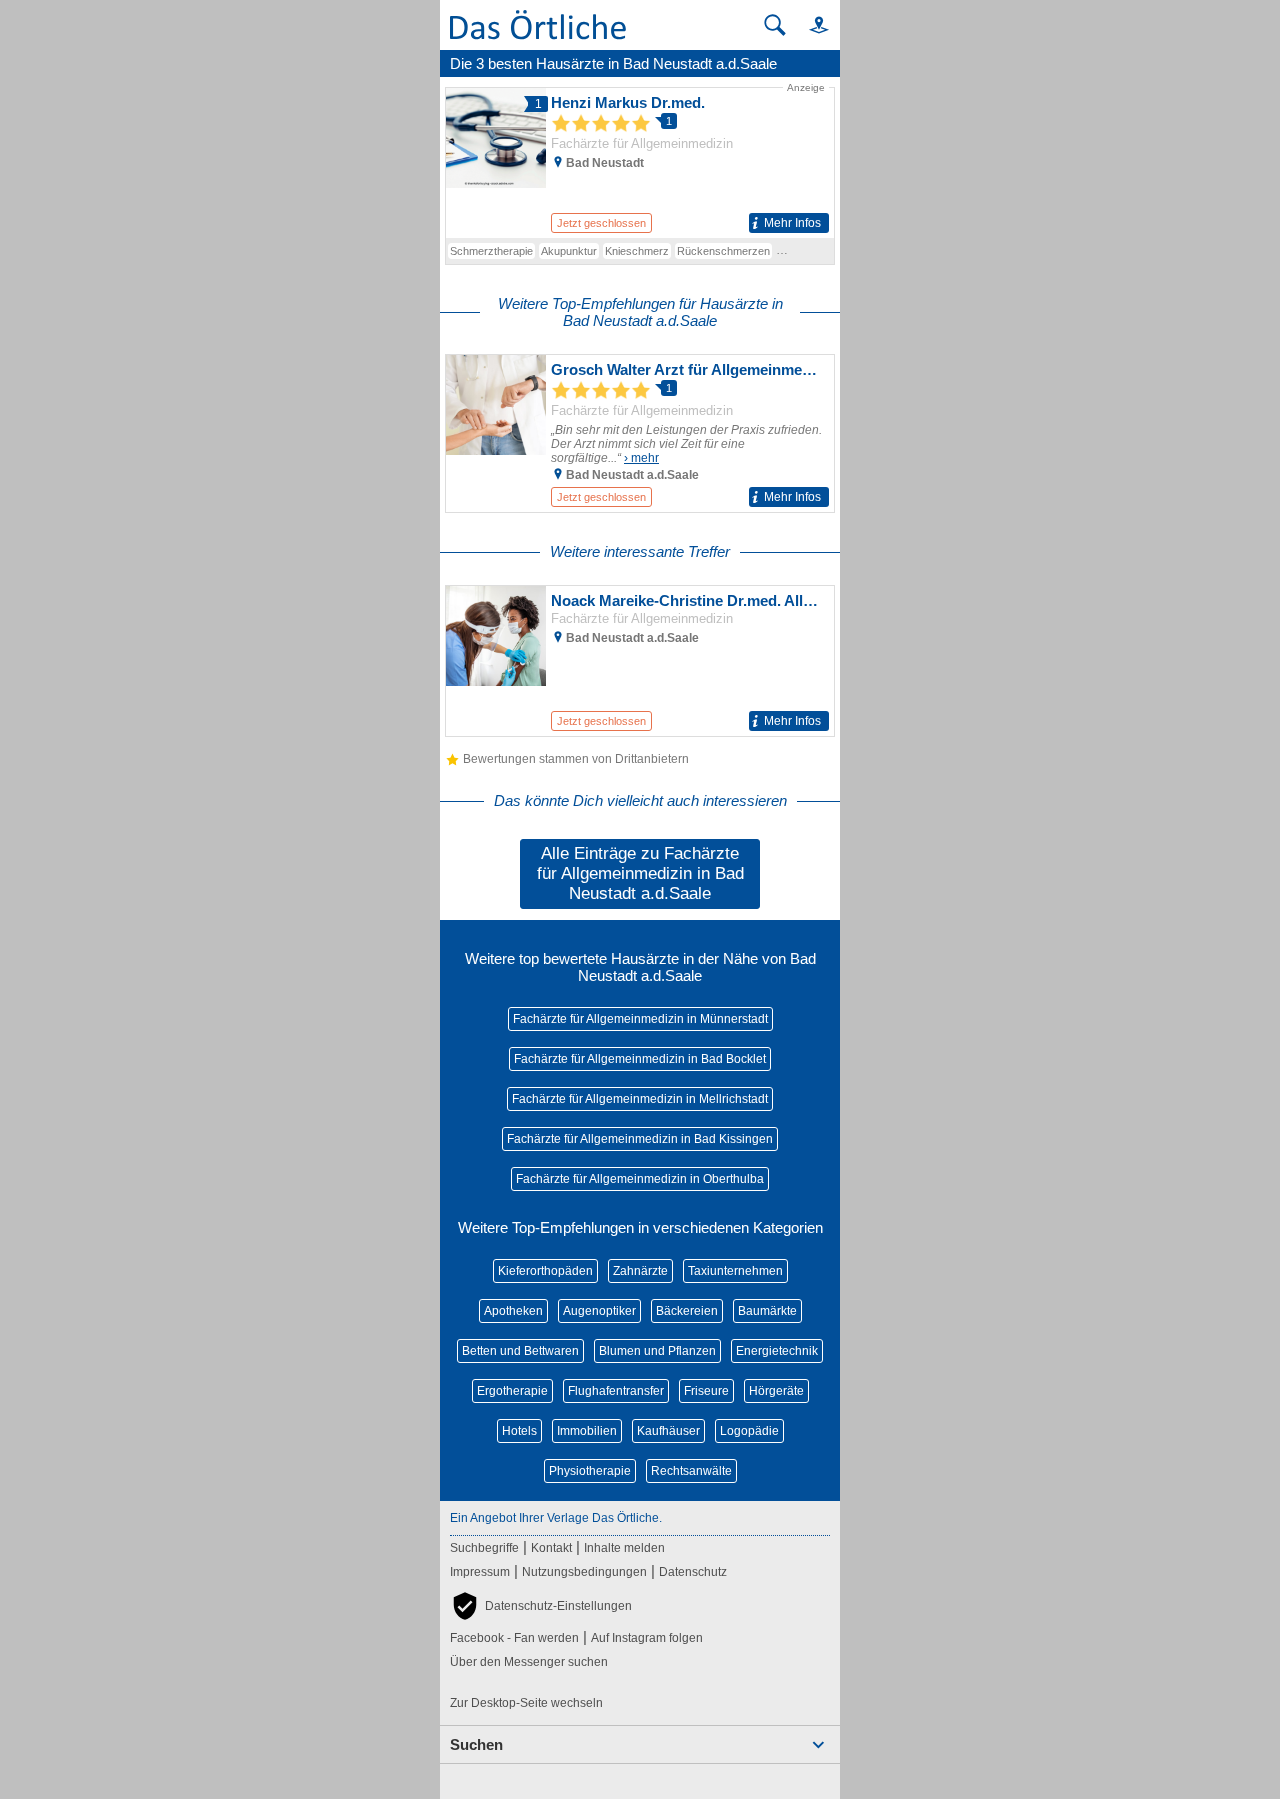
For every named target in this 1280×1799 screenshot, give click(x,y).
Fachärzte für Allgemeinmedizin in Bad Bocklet (640, 1059)
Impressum (480, 1572)
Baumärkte (767, 1311)
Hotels (519, 1431)
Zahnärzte (640, 1271)
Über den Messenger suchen (529, 1662)
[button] (810, 24)
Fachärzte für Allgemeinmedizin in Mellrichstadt (640, 1099)
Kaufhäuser (668, 1431)
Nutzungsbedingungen (584, 1572)
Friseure (706, 1391)
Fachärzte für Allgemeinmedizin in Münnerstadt (640, 1019)
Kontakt (551, 1548)
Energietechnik (777, 1351)
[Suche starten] (775, 25)
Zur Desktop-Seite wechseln (526, 1703)
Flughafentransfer (616, 1391)
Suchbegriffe (484, 1548)
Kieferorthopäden (545, 1271)
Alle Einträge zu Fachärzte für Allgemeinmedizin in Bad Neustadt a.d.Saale (640, 873)
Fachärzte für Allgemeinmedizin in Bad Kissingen (640, 1139)
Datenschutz (693, 1572)
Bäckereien (687, 1311)
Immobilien (587, 1431)
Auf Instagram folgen (647, 1638)
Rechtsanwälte (691, 1471)
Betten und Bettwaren (520, 1351)
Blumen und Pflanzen (657, 1351)
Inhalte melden (624, 1548)
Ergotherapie (512, 1391)
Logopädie (749, 1431)
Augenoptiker (599, 1311)
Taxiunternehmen (735, 1271)
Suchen (476, 1744)
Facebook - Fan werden (514, 1638)
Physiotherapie (590, 1471)
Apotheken (513, 1311)
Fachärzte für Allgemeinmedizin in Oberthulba (640, 1179)
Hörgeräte (776, 1391)
